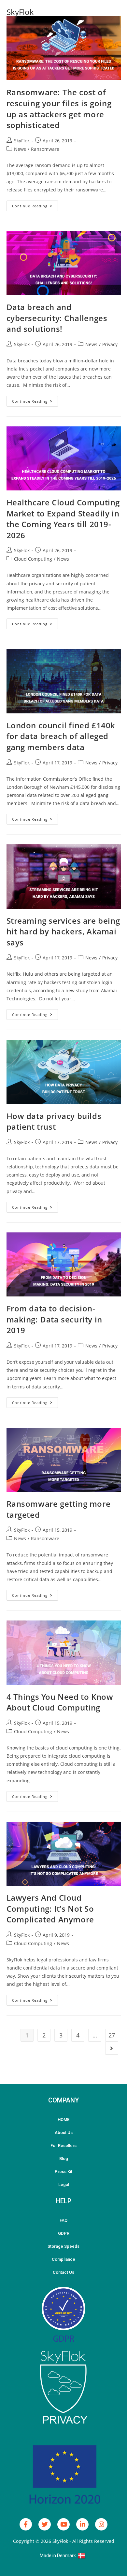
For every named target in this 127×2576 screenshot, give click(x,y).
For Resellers (63, 2146)
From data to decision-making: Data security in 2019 (54, 1319)
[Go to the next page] (112, 2048)
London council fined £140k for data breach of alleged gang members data (61, 736)
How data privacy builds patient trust (54, 1121)
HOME (63, 2120)
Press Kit (63, 2172)
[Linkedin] (82, 2524)
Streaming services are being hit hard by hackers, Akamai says (63, 931)
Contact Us (63, 2272)
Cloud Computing (33, 559)
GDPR (64, 2233)
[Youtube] (63, 2524)
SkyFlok (20, 12)
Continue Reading (35, 204)
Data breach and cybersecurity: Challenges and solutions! (57, 318)
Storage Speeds (63, 2246)
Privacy (110, 344)
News (20, 149)
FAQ (63, 2220)
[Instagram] (101, 2524)
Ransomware (45, 149)
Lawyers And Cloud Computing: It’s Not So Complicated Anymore (50, 1908)
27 (112, 2035)
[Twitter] (45, 2524)
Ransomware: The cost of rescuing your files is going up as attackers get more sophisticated (59, 109)
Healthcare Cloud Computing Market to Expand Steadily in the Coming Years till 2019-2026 (63, 519)
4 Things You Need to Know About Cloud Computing (60, 1702)
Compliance (63, 2259)
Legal (64, 2185)
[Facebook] (26, 2524)
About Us (64, 2133)
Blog (64, 2159)
